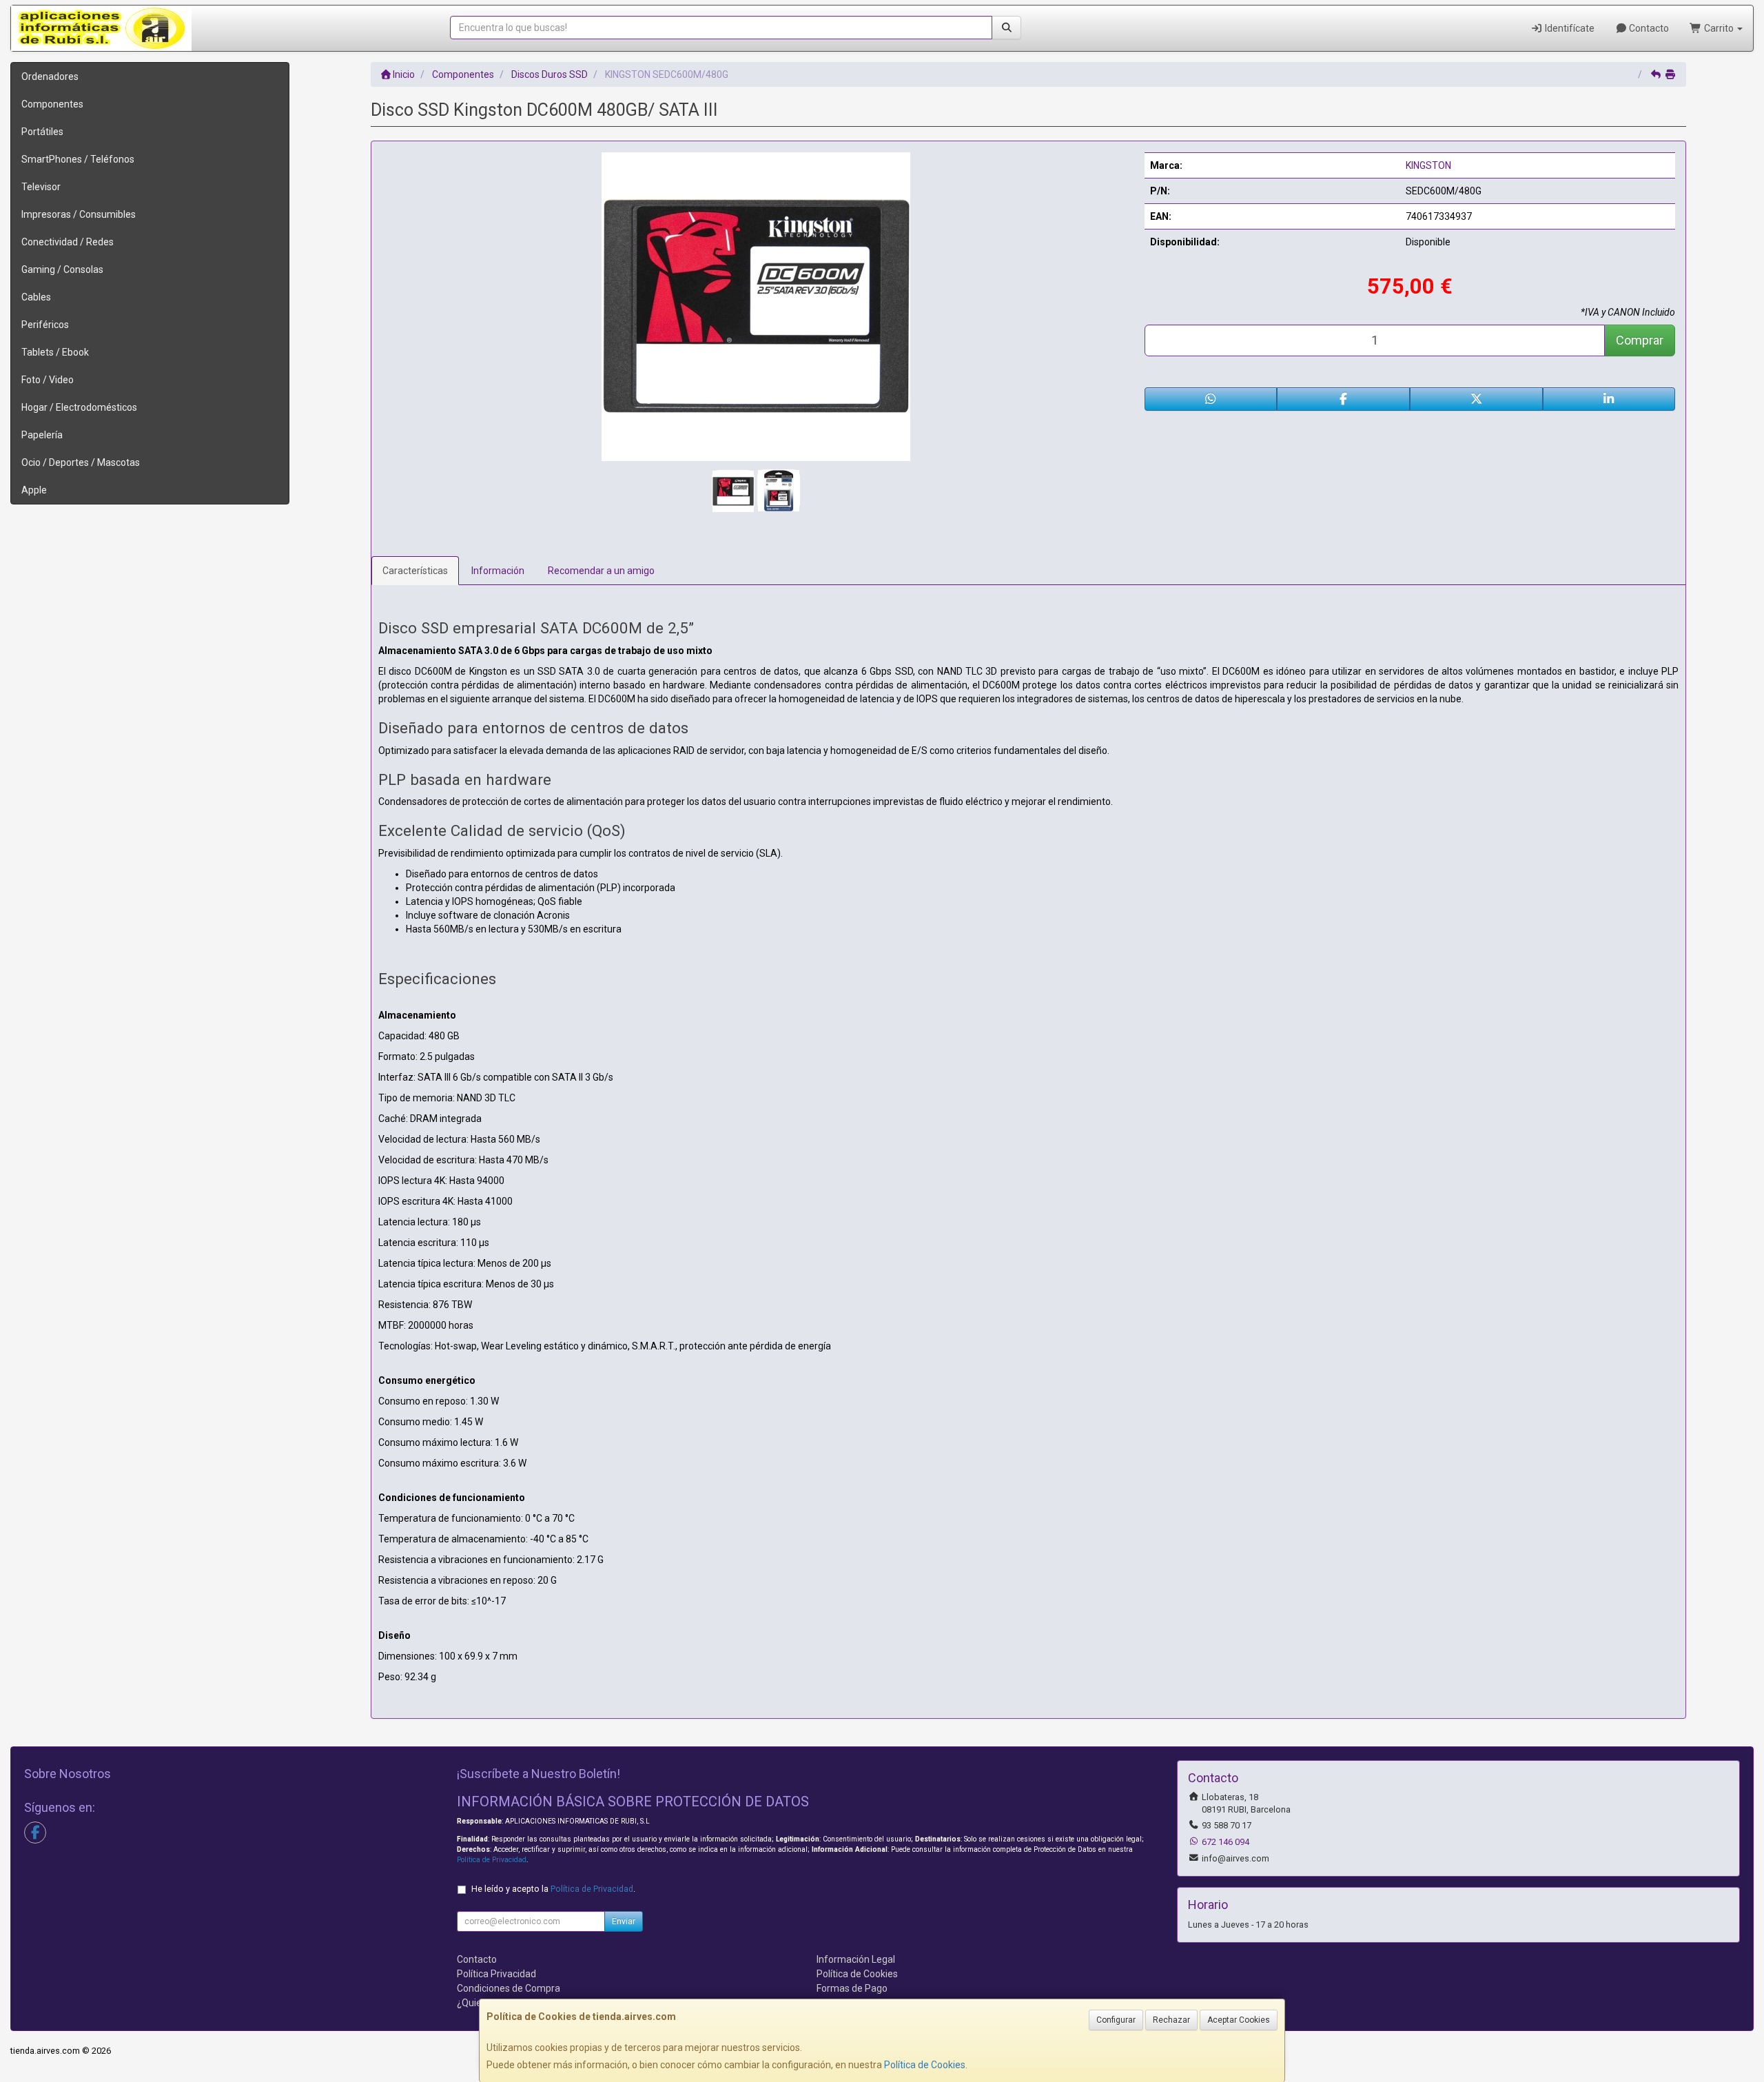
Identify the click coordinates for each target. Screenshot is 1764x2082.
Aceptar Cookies (1239, 2020)
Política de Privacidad (492, 1860)
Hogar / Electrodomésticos (79, 407)
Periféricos (45, 325)
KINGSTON (1428, 165)
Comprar (1640, 340)
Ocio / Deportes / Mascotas (81, 462)
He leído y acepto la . (553, 1889)
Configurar (1116, 2020)
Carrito (1719, 28)
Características (415, 571)
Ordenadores (50, 76)
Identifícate (1569, 28)
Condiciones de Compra (509, 1988)
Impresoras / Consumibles (79, 214)
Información (498, 571)
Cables (36, 297)
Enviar (624, 1921)
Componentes (52, 104)
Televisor (41, 187)
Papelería (42, 435)
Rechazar (1171, 2020)
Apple (34, 490)
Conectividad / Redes (68, 242)
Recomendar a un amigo (601, 571)
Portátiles (42, 132)
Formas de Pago (852, 1988)
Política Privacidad (496, 1974)
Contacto (1648, 28)
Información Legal (856, 1959)
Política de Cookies (925, 2065)
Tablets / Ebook (55, 352)
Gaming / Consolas (62, 269)
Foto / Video (48, 380)
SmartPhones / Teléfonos (78, 159)
